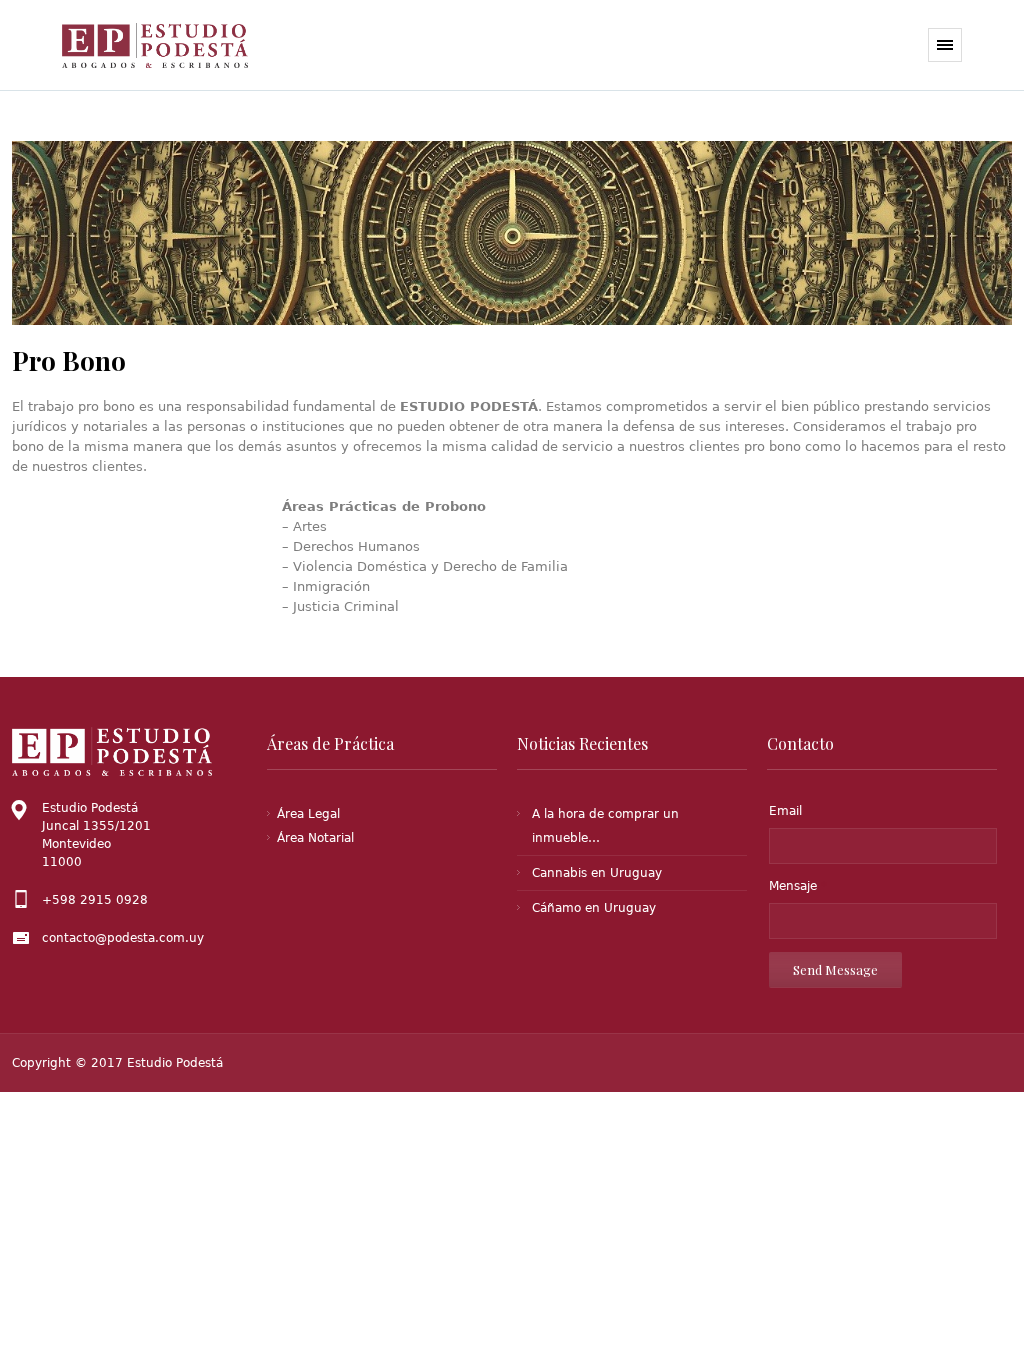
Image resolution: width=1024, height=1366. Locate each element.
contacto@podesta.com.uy (123, 938)
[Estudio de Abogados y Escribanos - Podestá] (164, 45)
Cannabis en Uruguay (597, 873)
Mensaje (798, 886)
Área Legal (308, 814)
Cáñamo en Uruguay (594, 908)
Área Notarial (315, 838)
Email (785, 811)
